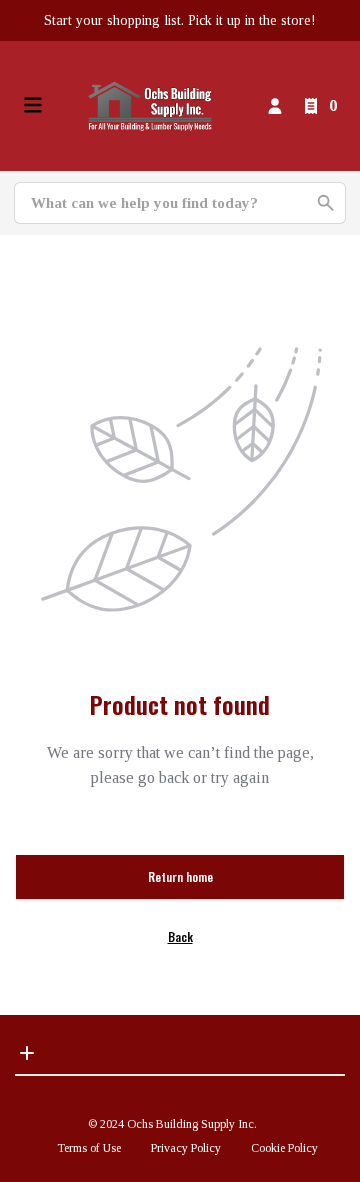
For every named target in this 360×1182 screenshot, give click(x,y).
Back (180, 936)
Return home (180, 876)
